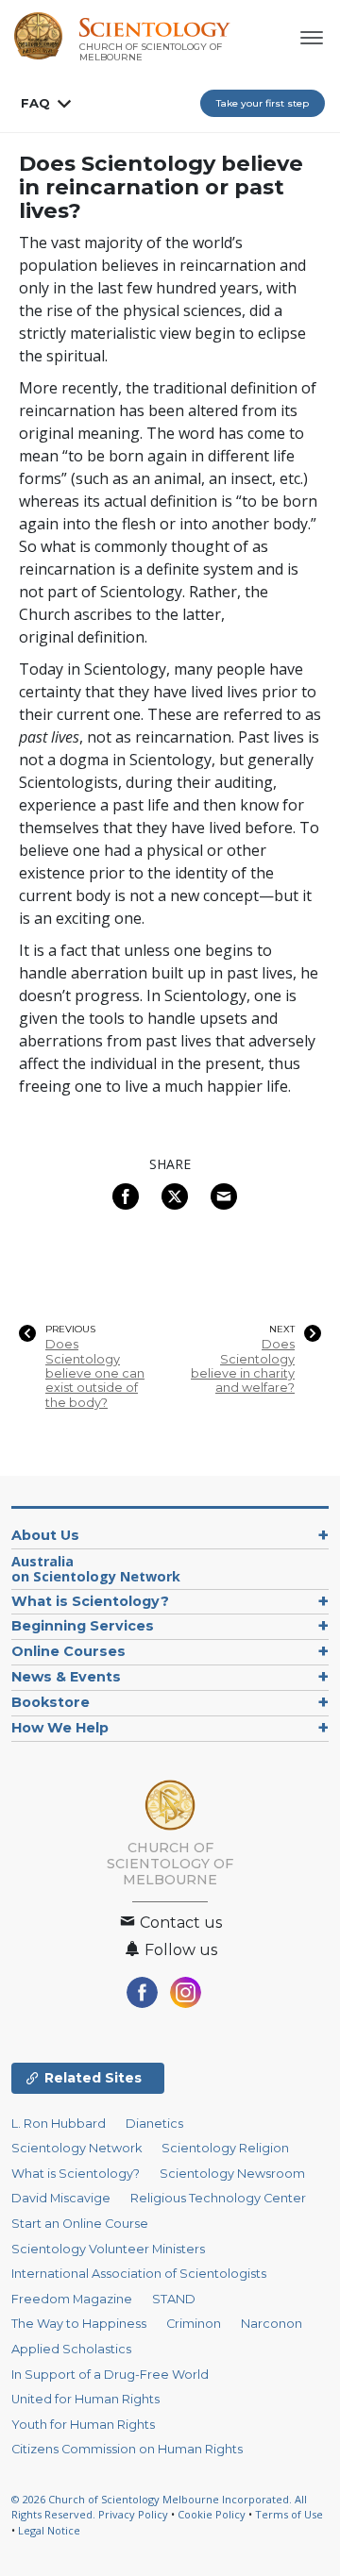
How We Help (60, 1728)
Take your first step (263, 103)
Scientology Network (76, 2148)
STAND (174, 2299)
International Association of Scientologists (139, 2274)
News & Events (66, 1677)
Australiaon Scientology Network (96, 1569)
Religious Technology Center (218, 2198)
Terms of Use (289, 2514)
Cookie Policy (212, 2514)
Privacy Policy (133, 2514)
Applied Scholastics (71, 2349)
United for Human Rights (85, 2399)
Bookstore (51, 1702)
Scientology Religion (225, 2148)
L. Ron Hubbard (59, 2124)
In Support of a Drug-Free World (110, 2375)
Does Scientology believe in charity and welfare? (243, 1366)
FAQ (35, 103)
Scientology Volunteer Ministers (108, 2249)
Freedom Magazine (72, 2299)
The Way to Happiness (79, 2324)
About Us (45, 1535)
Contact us (179, 1923)
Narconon (272, 2324)
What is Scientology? (90, 1601)
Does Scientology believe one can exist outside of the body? (95, 1373)
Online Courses (68, 1651)
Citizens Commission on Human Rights (127, 2449)
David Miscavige (61, 2198)
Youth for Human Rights (83, 2425)
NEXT (282, 1330)
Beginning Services (83, 1626)
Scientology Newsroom (232, 2174)
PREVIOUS (70, 1330)
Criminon (194, 2324)
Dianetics (154, 2124)
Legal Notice (49, 2530)
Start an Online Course (80, 2224)
